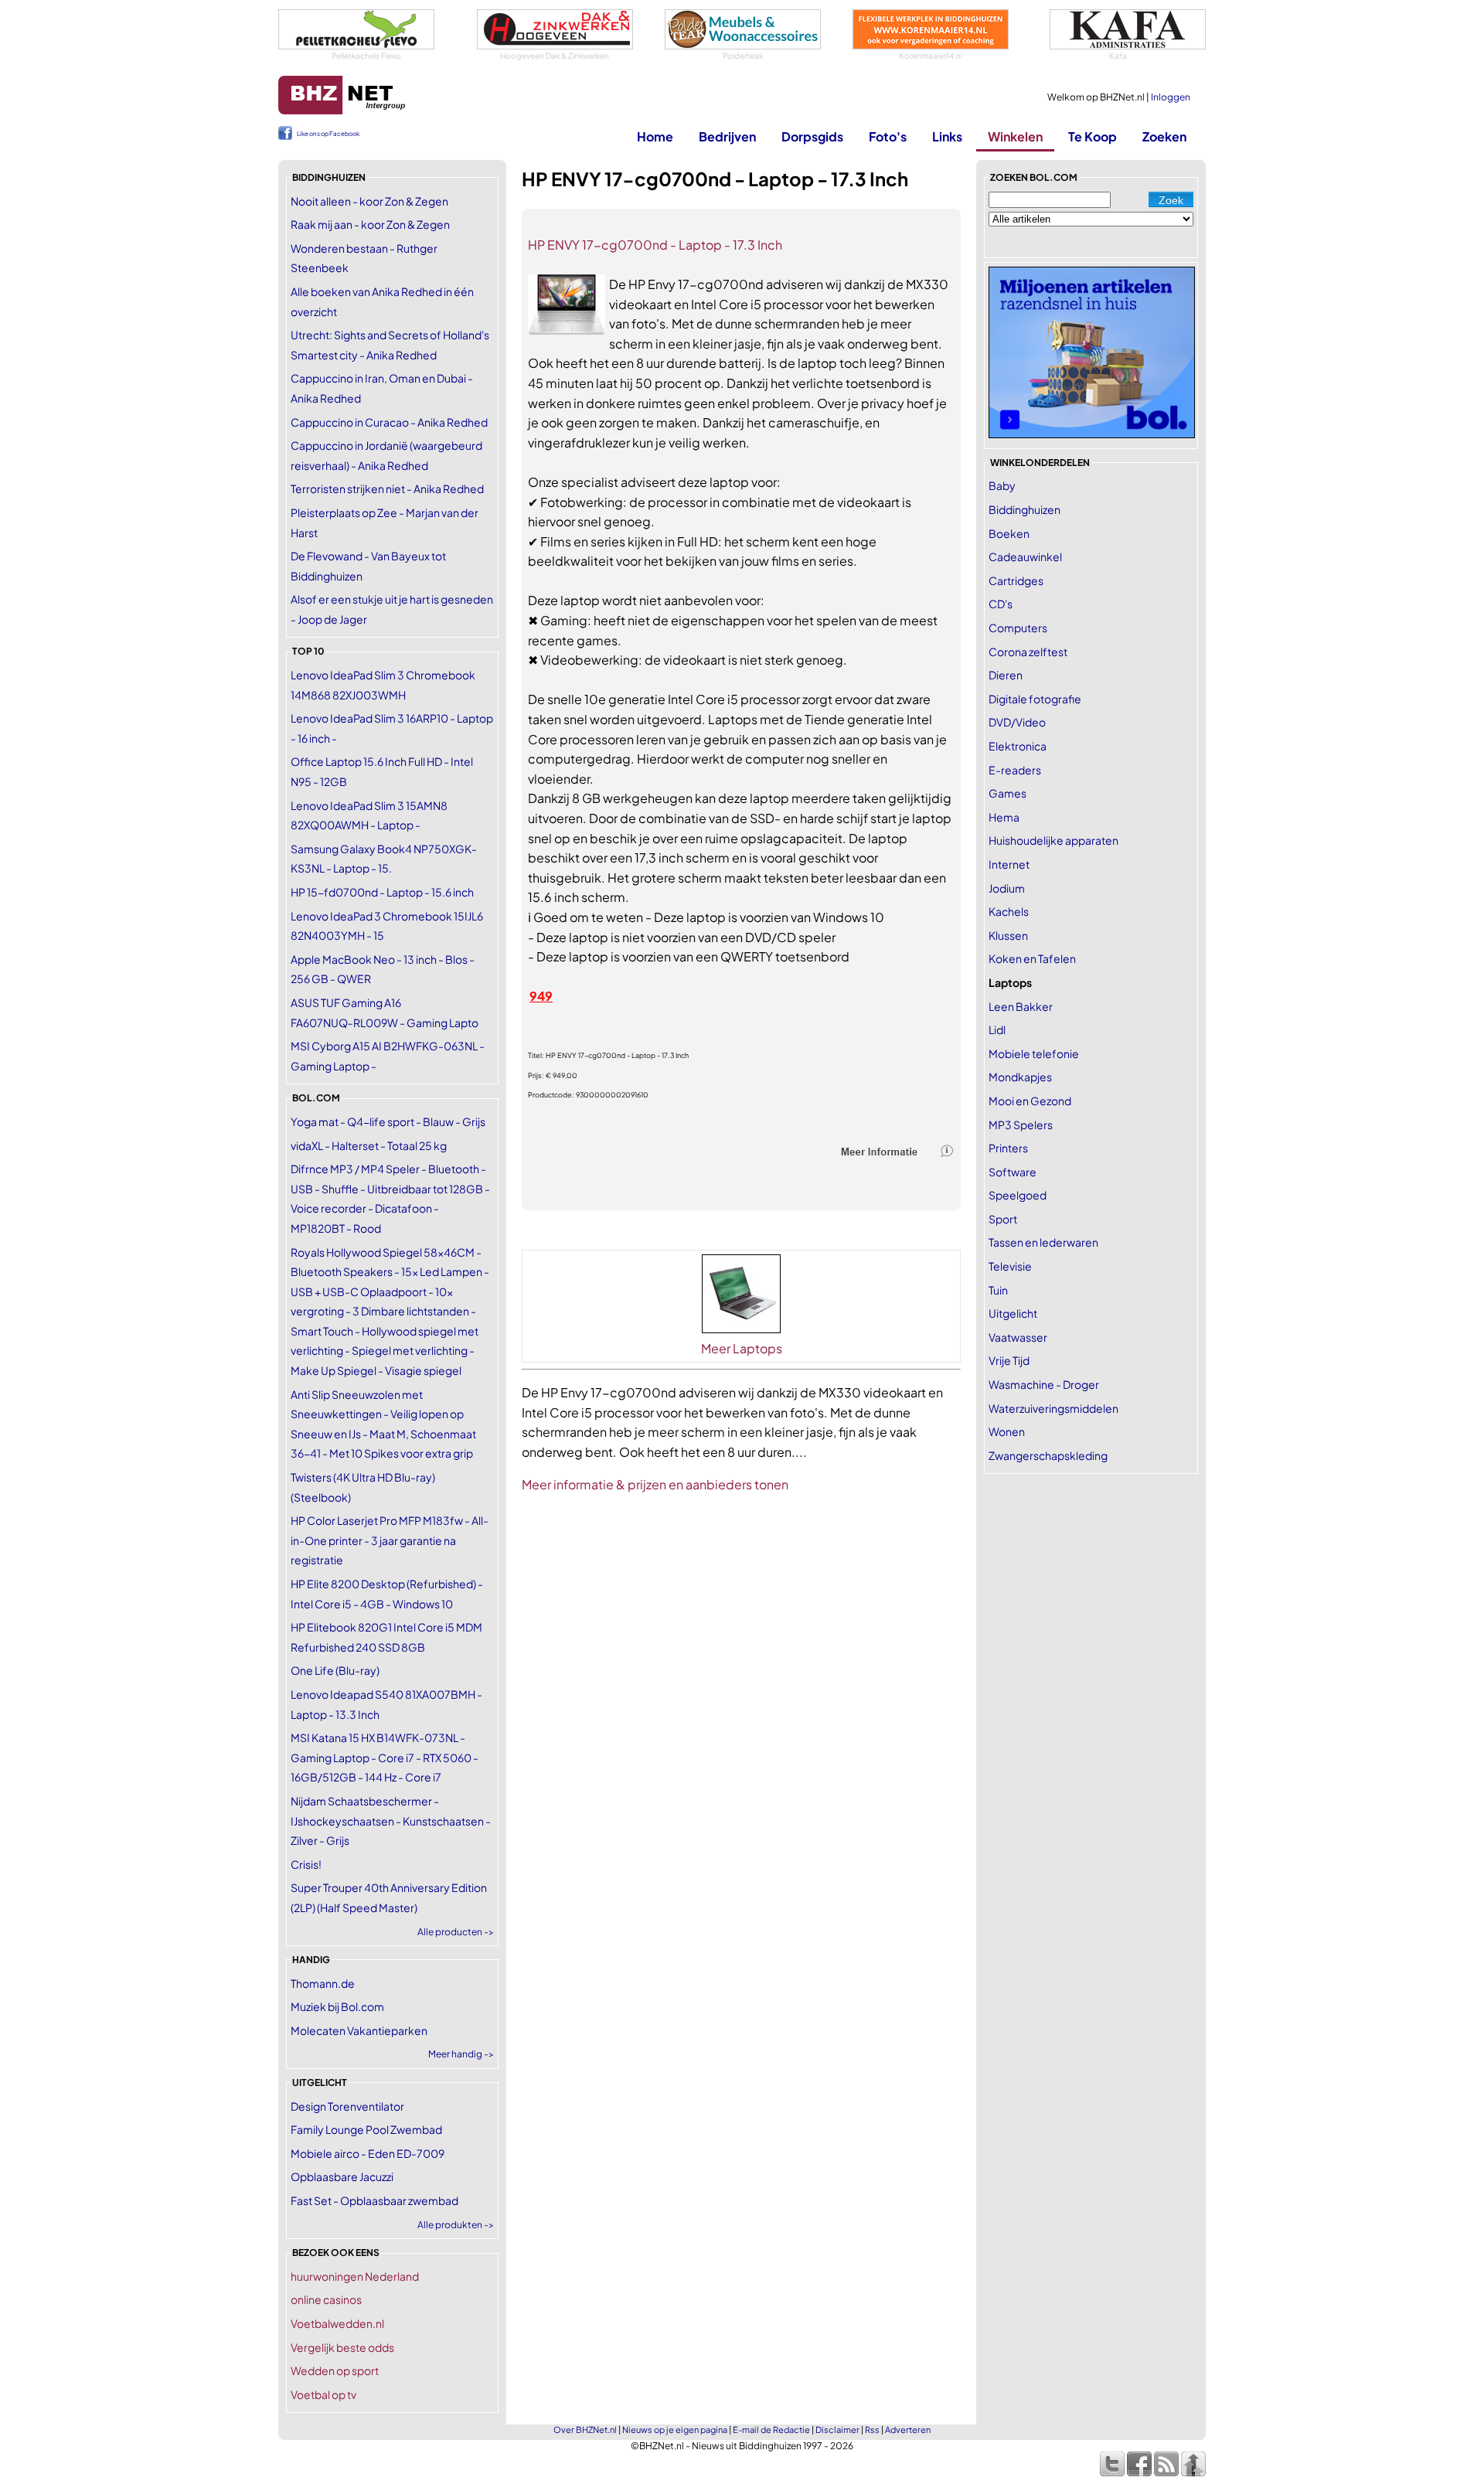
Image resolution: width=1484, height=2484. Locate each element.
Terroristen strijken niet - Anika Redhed (387, 488)
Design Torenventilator (347, 2106)
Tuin (998, 1290)
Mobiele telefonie (1034, 1053)
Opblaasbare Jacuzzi (342, 2176)
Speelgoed (1018, 1195)
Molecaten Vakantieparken (359, 2030)
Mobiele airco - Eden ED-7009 (368, 2153)
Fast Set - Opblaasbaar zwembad (374, 2200)
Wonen (1007, 1431)
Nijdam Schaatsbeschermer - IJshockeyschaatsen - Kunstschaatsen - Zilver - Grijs (391, 1820)
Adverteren (908, 2430)
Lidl (997, 1029)
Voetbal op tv (323, 2394)
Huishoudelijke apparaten (1053, 840)
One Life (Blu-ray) (335, 1670)
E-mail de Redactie (771, 2430)
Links (947, 136)
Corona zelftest (1028, 652)
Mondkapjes (1020, 1077)
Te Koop (1093, 136)
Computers (1018, 628)
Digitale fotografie (1035, 699)
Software (1013, 1172)
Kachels (1009, 911)
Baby (1002, 485)
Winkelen (1015, 136)
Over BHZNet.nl (585, 2430)
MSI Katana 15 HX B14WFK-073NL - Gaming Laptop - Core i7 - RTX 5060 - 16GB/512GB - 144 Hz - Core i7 (385, 1757)
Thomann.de (323, 1983)
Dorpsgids (812, 136)
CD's (1001, 604)
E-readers (1015, 770)
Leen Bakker (1021, 1006)
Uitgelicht (1013, 1313)
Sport (1003, 1219)
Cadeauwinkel (1025, 556)
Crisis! (306, 1864)
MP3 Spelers (1021, 1125)
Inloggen (1171, 97)
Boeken (1009, 533)
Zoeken (1164, 136)
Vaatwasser (1018, 1337)
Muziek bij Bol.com (337, 2006)
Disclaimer (837, 2430)
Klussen (1008, 935)
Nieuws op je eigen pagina (675, 2430)
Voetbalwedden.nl (337, 2323)
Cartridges (1016, 580)
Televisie (1010, 1266)
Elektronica (1018, 746)
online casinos (326, 2299)
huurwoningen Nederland (355, 2276)
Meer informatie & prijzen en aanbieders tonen (655, 1484)
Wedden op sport (335, 2370)
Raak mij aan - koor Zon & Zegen (370, 224)
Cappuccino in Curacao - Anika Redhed (389, 422)
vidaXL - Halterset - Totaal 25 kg (369, 1145)
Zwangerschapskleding (1048, 1455)
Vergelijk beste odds (342, 2347)
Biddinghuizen (1025, 509)
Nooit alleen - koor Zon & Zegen (369, 201)
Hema (1004, 817)
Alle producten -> (456, 1932)
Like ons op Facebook (328, 134)
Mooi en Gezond (1030, 1101)
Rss (872, 2430)
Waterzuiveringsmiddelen (1053, 1408)
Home (655, 136)
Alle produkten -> (456, 2225)
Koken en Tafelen (1032, 958)
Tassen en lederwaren (1043, 1242)
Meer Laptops (742, 1348)
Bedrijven (727, 136)
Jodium (1007, 888)
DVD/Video (1017, 722)
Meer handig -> (461, 2054)
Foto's (888, 136)
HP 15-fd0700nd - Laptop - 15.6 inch (382, 892)
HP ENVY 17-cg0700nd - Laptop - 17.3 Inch (655, 245)
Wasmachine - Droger (1044, 1384)
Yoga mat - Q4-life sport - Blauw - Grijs (388, 1121)
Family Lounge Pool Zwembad (366, 2129)
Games (1007, 793)
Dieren (1006, 675)
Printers (1008, 1148)
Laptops (1010, 982)
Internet (1009, 864)
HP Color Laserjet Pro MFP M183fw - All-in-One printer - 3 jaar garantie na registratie (390, 1540)
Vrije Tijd (1009, 1360)
